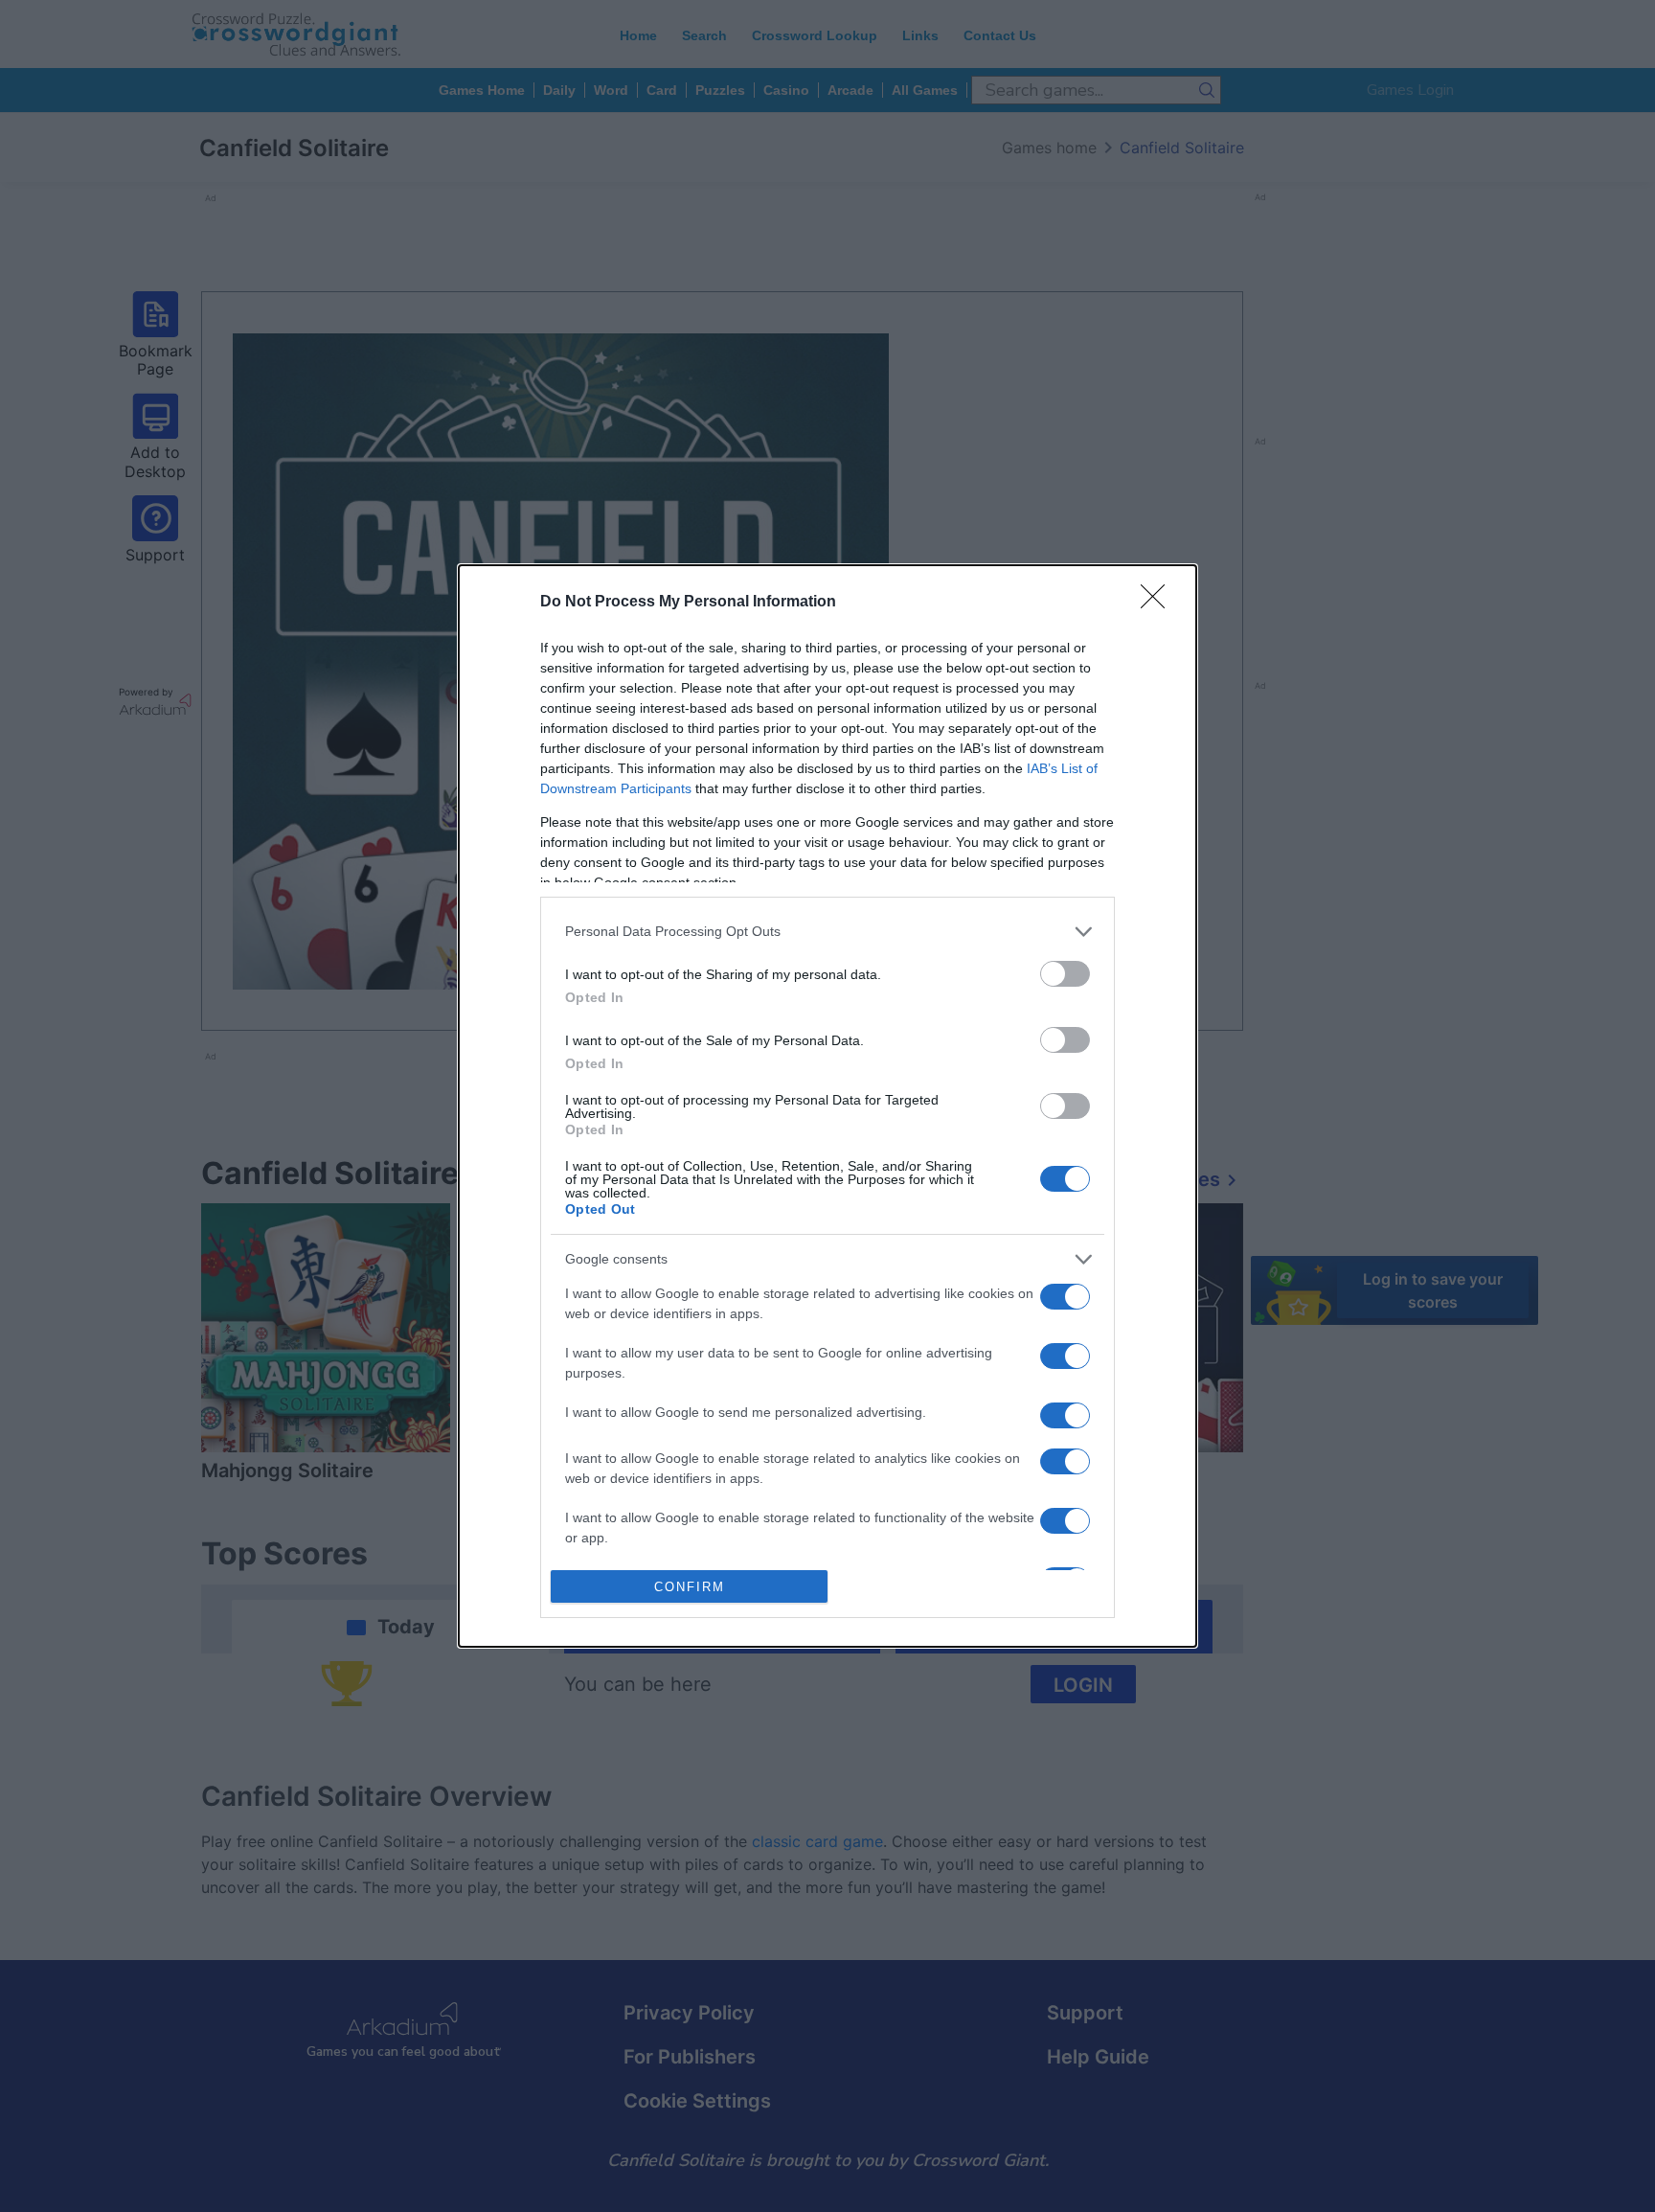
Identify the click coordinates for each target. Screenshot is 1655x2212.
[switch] (1065, 974)
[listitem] (827, 932)
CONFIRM (690, 1587)
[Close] (1159, 603)
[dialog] (827, 1106)
